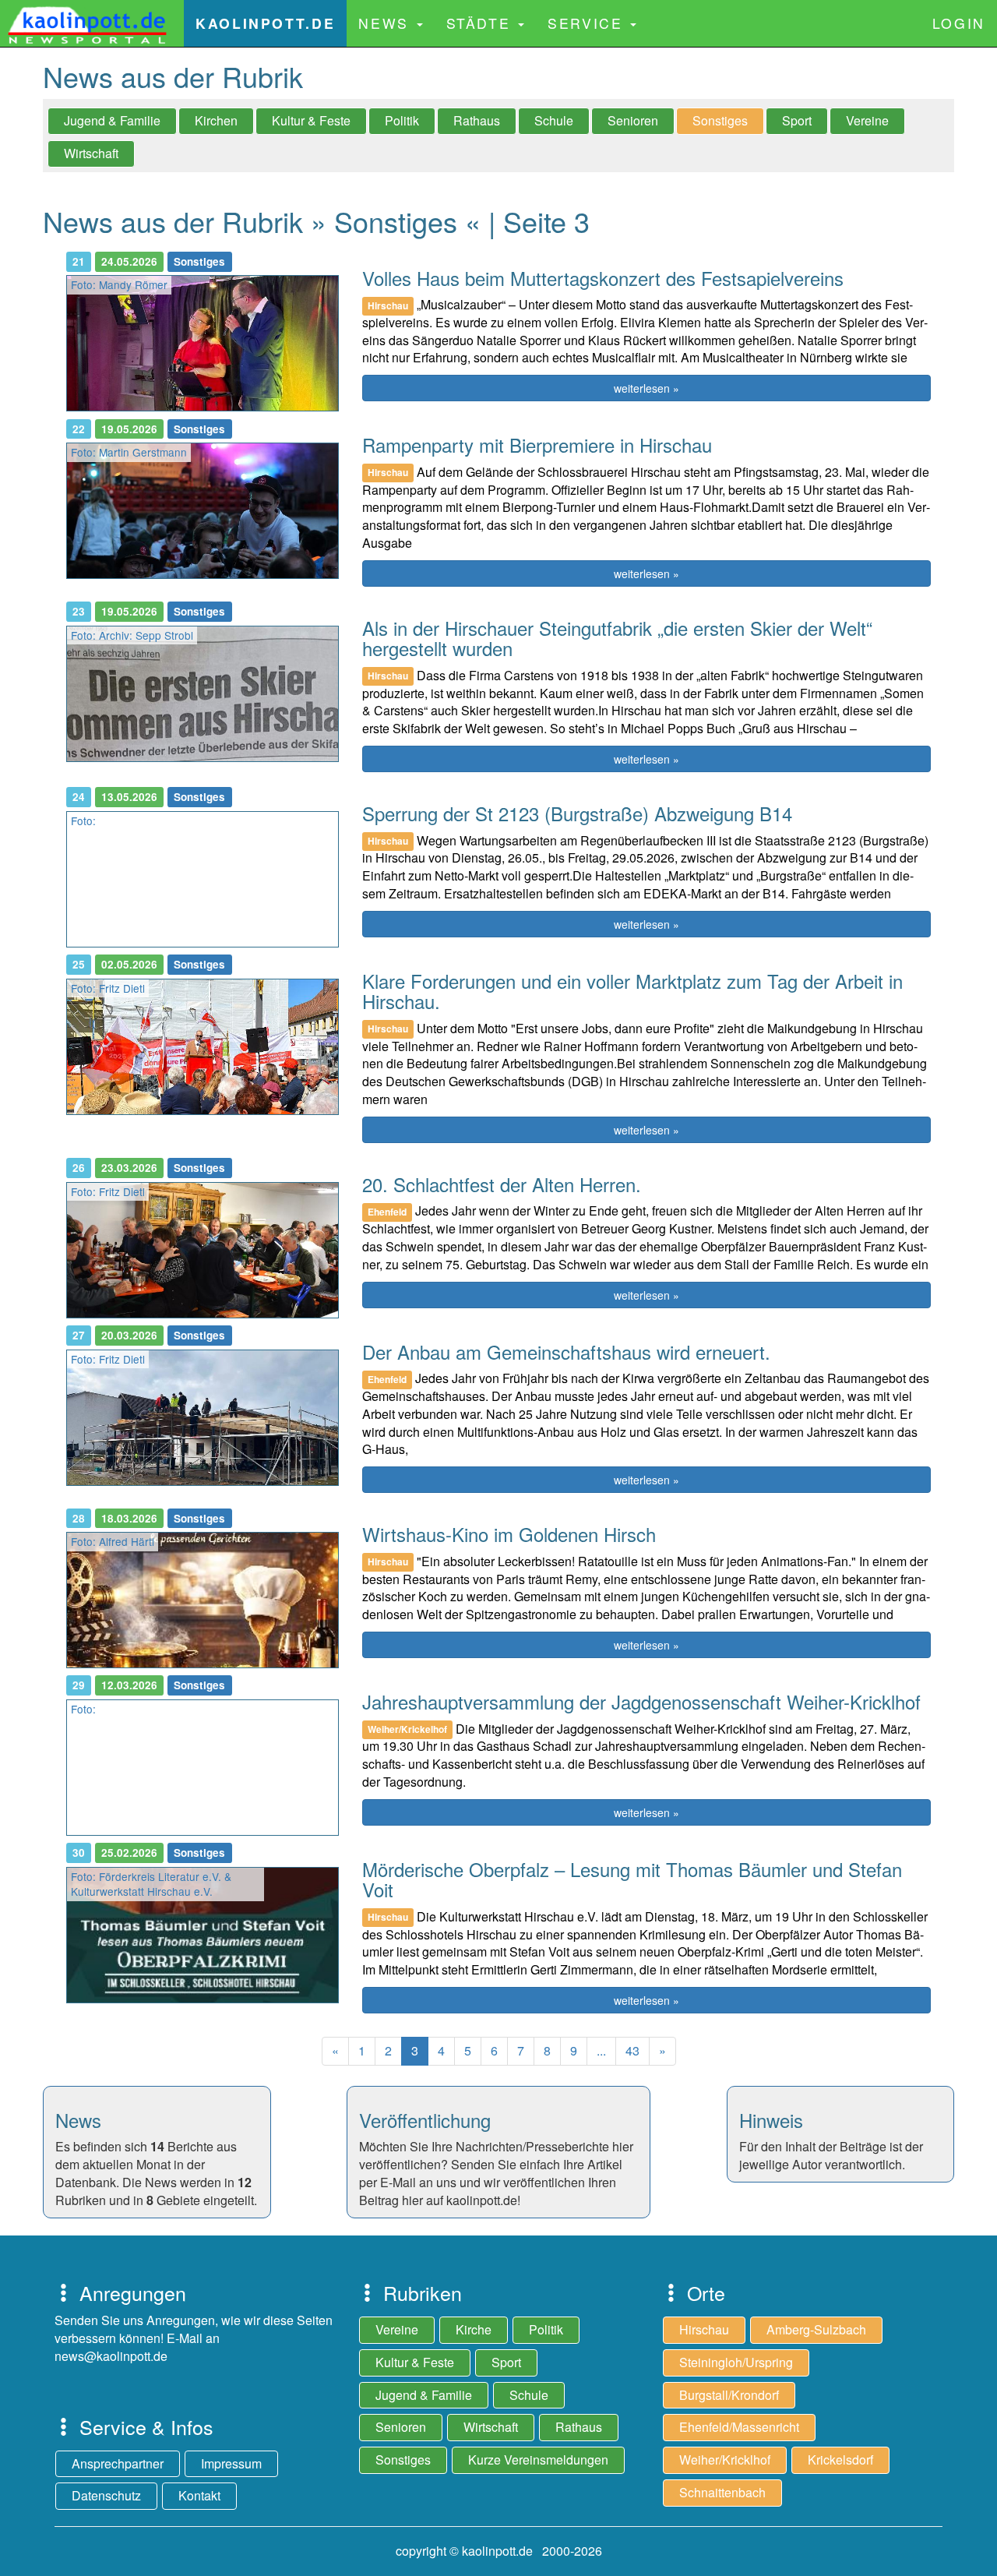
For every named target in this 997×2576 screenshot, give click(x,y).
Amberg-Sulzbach (816, 2329)
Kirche (474, 2329)
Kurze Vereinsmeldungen (538, 2460)
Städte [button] (481, 23)
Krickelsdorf (840, 2460)
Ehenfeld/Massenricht (739, 2427)
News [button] (386, 23)
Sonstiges (720, 120)
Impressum (231, 2463)
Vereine (867, 120)
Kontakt (199, 2495)
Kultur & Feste (311, 120)
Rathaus (477, 120)
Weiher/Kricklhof (725, 2460)
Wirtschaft (91, 153)
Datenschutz (106, 2495)
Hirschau (704, 2329)
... (601, 2050)
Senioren (633, 120)
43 (632, 2050)
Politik (402, 120)
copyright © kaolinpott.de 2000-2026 (499, 2551)
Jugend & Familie (112, 120)
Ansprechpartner (118, 2463)
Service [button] (588, 23)
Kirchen (216, 120)
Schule (554, 120)
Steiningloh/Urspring (736, 2362)
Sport (797, 120)
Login (959, 23)
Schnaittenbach (722, 2492)
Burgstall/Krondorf (729, 2395)
